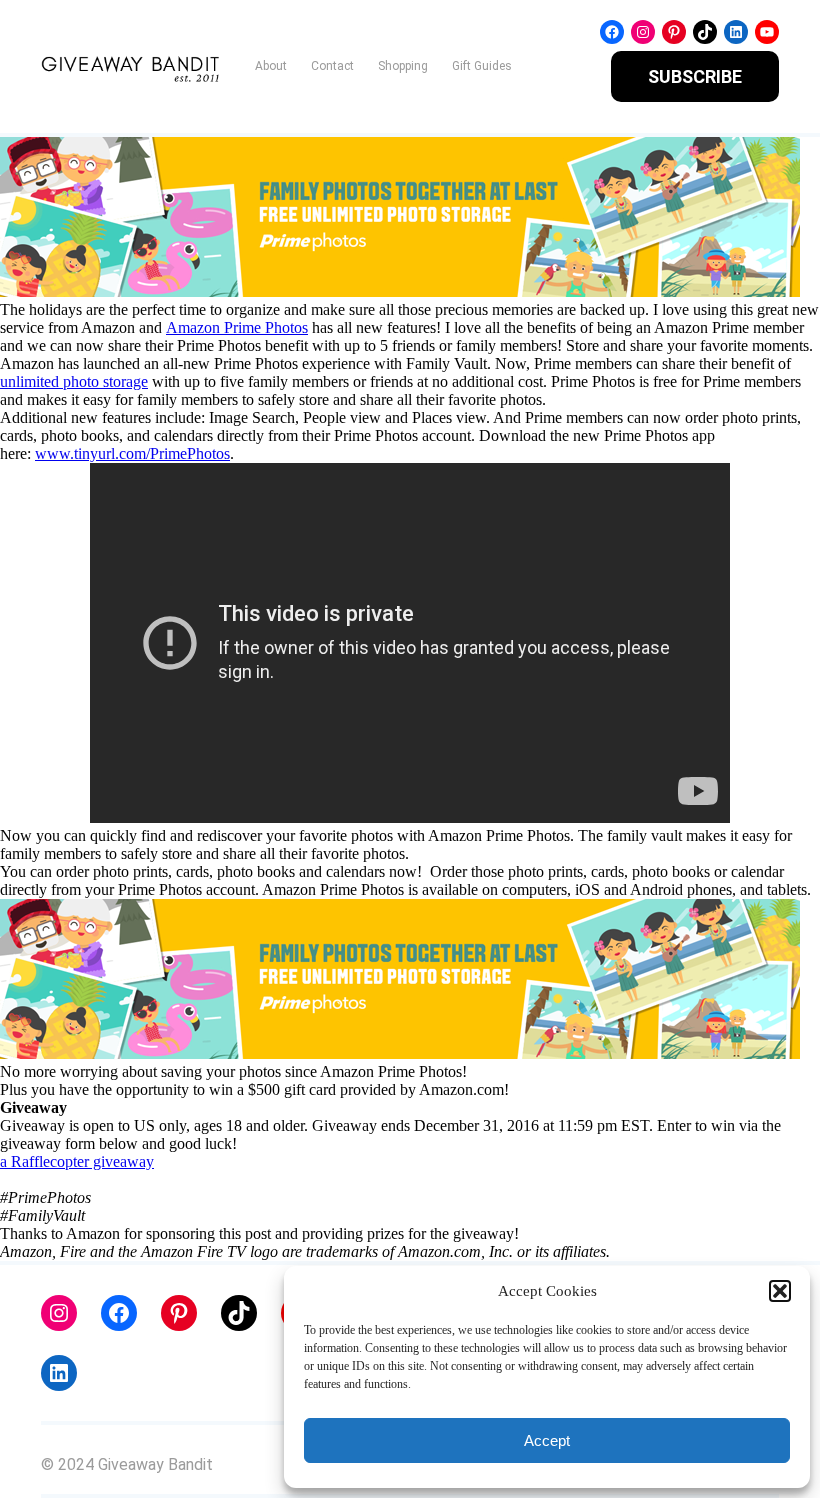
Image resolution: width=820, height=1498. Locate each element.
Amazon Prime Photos (237, 327)
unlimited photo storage (74, 381)
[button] (780, 1291)
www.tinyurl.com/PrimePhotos (132, 453)
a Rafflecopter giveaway (77, 1161)
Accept (547, 1440)
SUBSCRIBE (695, 76)
